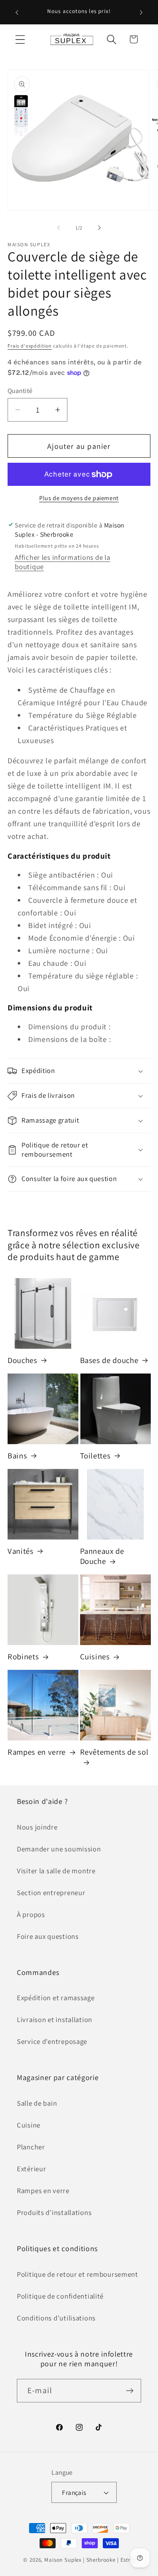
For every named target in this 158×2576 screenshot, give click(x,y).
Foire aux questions (48, 1936)
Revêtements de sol (114, 1752)
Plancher (31, 2147)
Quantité (20, 390)
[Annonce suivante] (141, 12)
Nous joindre (37, 1827)
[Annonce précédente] (17, 12)
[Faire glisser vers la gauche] (59, 227)
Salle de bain (37, 2103)
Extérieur (31, 2169)
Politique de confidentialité (60, 2296)
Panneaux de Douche (102, 1556)
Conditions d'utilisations (56, 2318)
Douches (23, 1360)
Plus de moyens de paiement (79, 498)
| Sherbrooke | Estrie (109, 2560)
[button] (20, 39)
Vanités (21, 1551)
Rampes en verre (37, 1752)
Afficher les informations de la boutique (62, 562)
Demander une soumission (59, 1849)
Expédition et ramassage (56, 1998)
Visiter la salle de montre (56, 1871)
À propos (31, 1914)
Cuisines (95, 1656)
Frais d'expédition (30, 346)
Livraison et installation (55, 2020)
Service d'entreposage (52, 2041)
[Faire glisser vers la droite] (99, 227)
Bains (17, 1455)
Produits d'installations (54, 2212)
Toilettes (95, 1455)
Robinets (23, 1656)
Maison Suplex (63, 2560)
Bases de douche (109, 1360)
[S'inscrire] (130, 2391)
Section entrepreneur (51, 1893)
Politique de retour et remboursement (78, 2274)
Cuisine (29, 2125)
